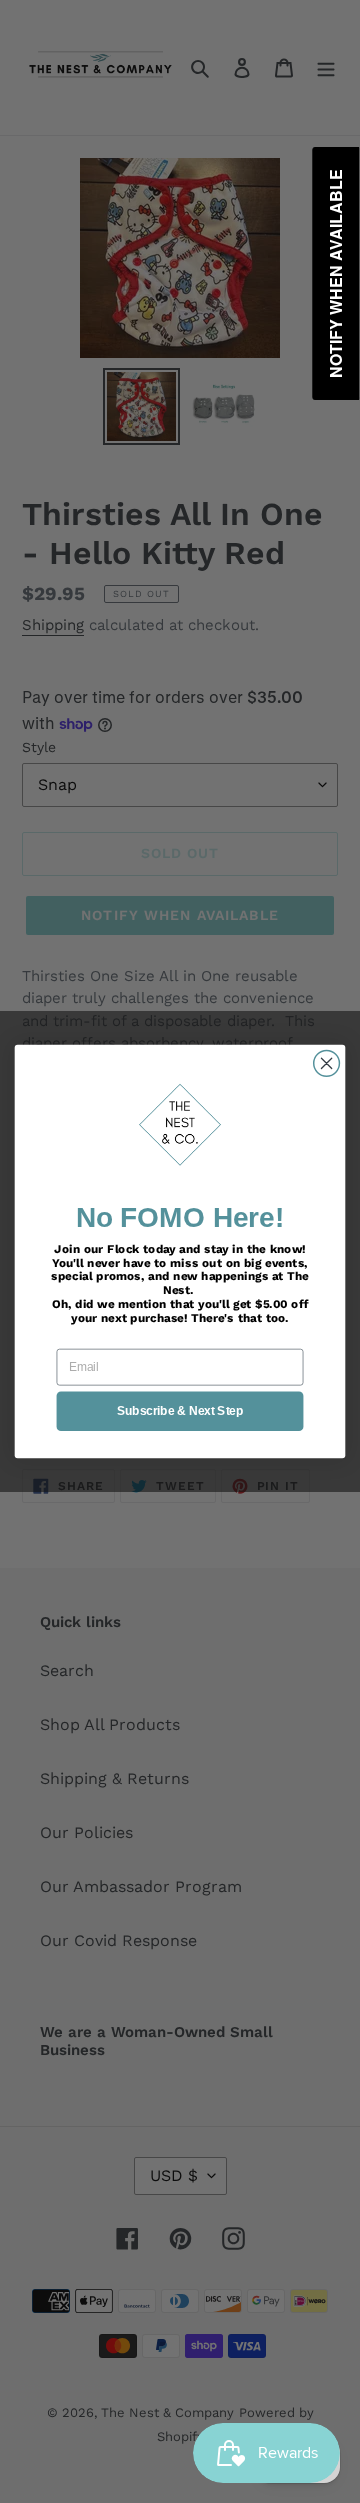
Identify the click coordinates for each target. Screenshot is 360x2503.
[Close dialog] (327, 1064)
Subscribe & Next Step (180, 1411)
